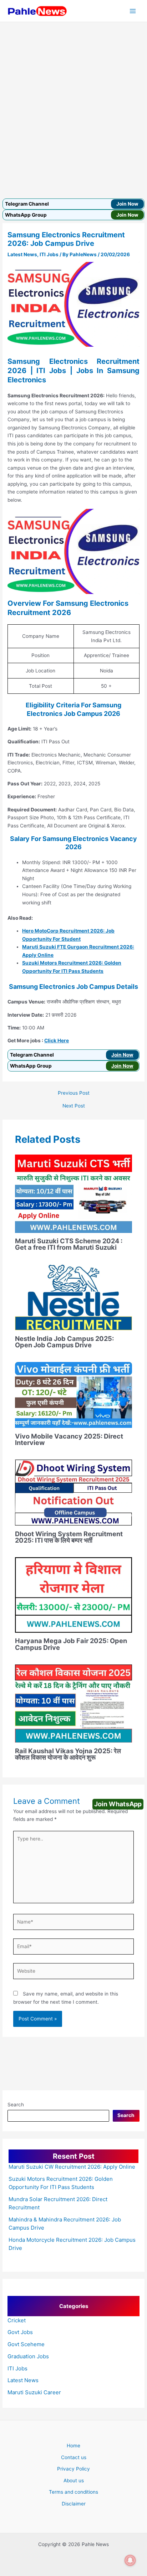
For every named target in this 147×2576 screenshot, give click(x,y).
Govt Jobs (20, 2332)
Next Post (74, 1106)
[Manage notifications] (130, 2560)
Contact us (74, 2457)
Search (16, 2105)
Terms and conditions (73, 2492)
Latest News (22, 254)
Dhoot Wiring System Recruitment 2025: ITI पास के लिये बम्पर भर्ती (69, 1537)
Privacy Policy (73, 2469)
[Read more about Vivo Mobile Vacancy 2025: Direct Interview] (74, 1394)
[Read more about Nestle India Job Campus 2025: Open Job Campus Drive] (74, 1297)
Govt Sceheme (26, 2344)
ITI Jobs (49, 254)
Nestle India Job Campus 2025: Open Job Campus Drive (64, 1342)
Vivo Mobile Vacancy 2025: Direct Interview (69, 1439)
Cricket (17, 2320)
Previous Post (74, 1093)
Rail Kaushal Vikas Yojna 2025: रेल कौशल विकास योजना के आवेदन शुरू (68, 1754)
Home (73, 2446)
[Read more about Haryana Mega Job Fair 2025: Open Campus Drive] (74, 1594)
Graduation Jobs (28, 2356)
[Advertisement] (73, 99)
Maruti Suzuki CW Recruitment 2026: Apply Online (72, 2167)
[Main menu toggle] (133, 11)
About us (74, 2481)
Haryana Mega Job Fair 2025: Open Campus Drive (71, 1644)
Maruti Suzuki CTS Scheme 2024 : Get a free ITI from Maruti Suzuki (69, 1244)
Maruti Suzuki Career (34, 2392)
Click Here (57, 1041)
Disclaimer (74, 2504)
